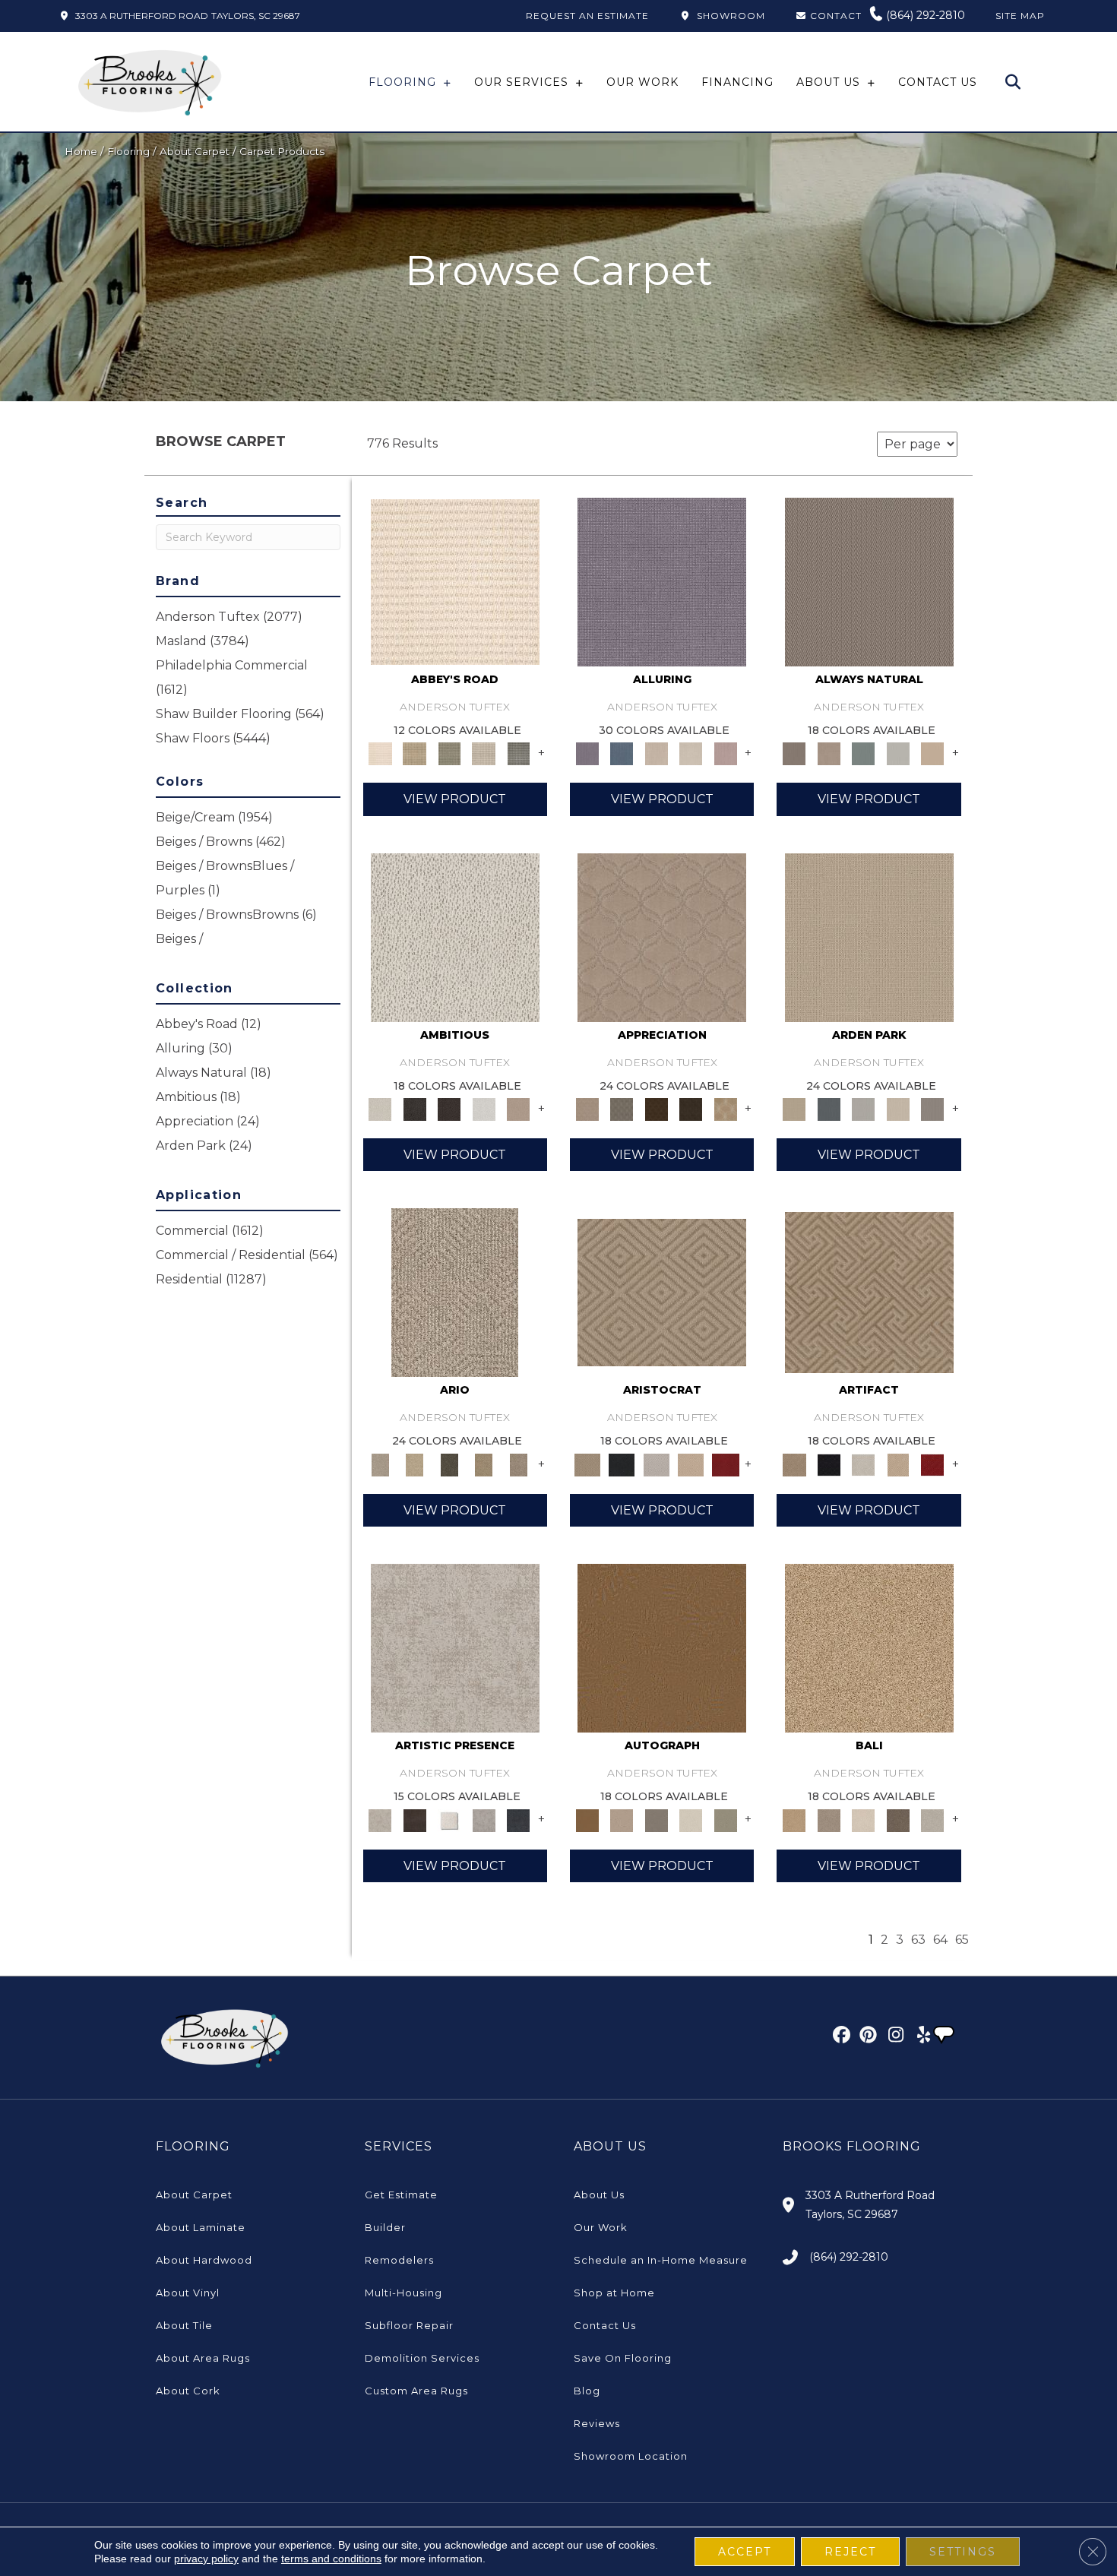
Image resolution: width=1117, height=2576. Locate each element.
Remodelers (399, 2260)
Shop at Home (614, 2293)
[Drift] (898, 1109)
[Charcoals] (415, 1109)
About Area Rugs (203, 2358)
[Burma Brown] (415, 1819)
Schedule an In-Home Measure (661, 2260)
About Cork (188, 2391)
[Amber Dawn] (869, 1647)
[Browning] (691, 1109)
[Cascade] (657, 1464)
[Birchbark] (691, 753)
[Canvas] (455, 936)
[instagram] (892, 2037)
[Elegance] (691, 1819)
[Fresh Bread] (518, 1109)
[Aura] (455, 581)
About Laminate (201, 2227)
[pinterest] (866, 2037)
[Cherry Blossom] (726, 1464)
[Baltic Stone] (455, 1647)
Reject (850, 2552)
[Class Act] (657, 1819)
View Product (455, 799)
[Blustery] (898, 753)
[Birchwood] (662, 1292)
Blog (587, 2391)
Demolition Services (422, 2358)
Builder (385, 2227)
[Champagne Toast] (621, 1819)
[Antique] (415, 1464)
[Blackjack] (621, 1464)
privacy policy (206, 2559)
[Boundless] (449, 753)
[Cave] (898, 1819)
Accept (745, 2552)
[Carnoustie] (726, 1109)
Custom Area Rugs (416, 2391)
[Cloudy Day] (863, 1109)
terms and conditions (331, 2559)
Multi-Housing (403, 2293)
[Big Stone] (829, 1819)
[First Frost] (484, 1109)
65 (962, 1940)
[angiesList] (945, 2036)
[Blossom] (726, 753)
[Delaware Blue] (518, 753)
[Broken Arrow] (518, 1464)
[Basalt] (657, 753)
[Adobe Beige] (455, 1292)
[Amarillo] (662, 936)
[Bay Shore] (484, 1464)
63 (918, 1940)
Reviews (597, 2423)
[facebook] (839, 2037)
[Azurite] (621, 753)
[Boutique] (932, 753)
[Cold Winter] (484, 1819)
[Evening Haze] (932, 1109)
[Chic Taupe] (484, 753)
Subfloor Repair (409, 2325)
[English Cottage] (726, 1819)
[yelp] (919, 2037)
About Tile (184, 2325)
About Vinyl (188, 2293)
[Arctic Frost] (621, 1109)
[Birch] (863, 1819)
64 (940, 1940)
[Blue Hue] (829, 1109)
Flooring (128, 151)
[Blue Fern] (863, 753)
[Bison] (657, 1109)
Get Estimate (401, 2195)
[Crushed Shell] (932, 1819)
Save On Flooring (623, 2358)
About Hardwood (204, 2260)
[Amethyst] (662, 581)
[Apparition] (449, 1464)
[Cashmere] (691, 1464)
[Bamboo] (415, 753)
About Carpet (195, 151)
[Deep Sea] (518, 1819)
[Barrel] (869, 581)
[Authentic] (869, 936)
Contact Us (605, 2325)
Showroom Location (631, 2456)
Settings (963, 2552)
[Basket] (829, 753)
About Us (599, 2195)
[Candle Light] (449, 1819)
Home (81, 151)
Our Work (601, 2227)
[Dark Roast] (449, 1109)
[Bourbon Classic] (662, 1647)
